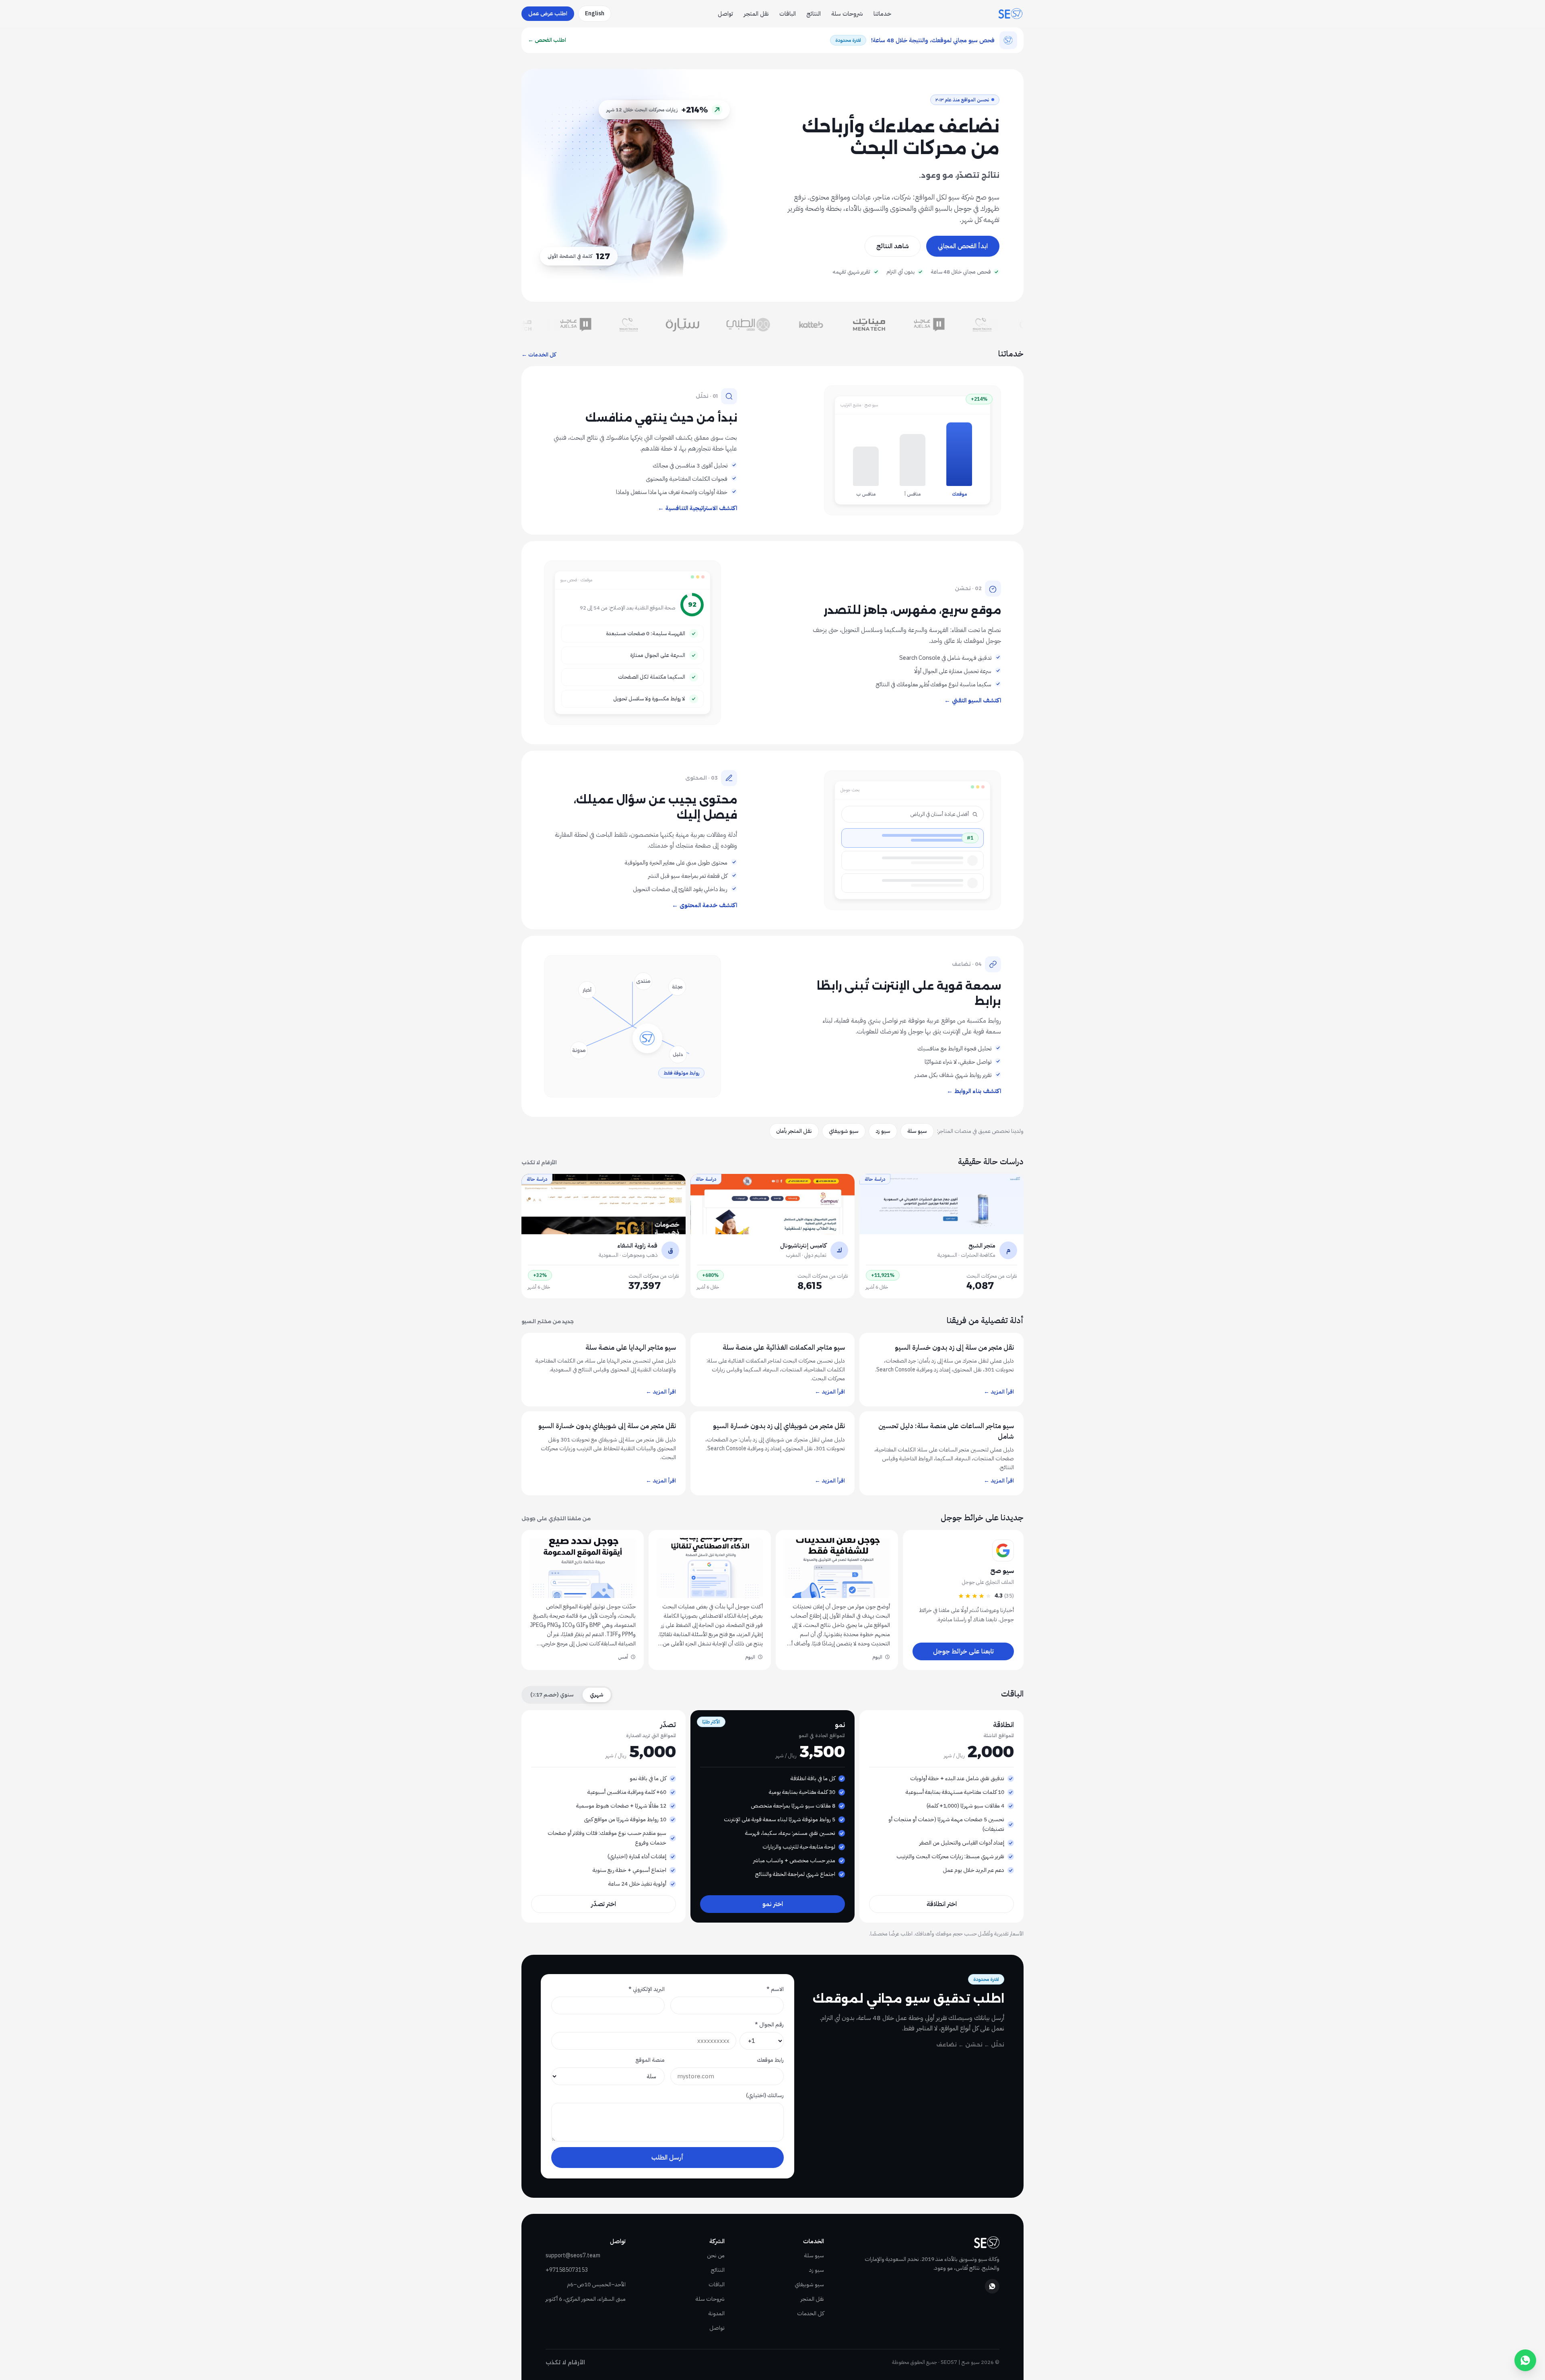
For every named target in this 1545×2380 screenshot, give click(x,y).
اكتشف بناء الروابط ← (974, 1091)
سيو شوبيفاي (844, 1131)
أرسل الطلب (667, 2158)
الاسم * (775, 1989)
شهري (597, 1695)
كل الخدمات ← (539, 355)
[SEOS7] (1010, 14)
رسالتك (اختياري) (765, 2095)
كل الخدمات (811, 2313)
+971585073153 (567, 2270)
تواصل (725, 14)
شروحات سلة (847, 14)
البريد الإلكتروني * (647, 1989)
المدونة (717, 2313)
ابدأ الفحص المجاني (963, 246)
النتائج (814, 14)
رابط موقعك (770, 2060)
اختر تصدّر (604, 1904)
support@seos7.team (573, 2255)
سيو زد (883, 1131)
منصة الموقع (650, 2060)
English (595, 13)
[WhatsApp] (992, 2286)
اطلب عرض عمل (548, 13)
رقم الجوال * (769, 2025)
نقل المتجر (756, 14)
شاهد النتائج (893, 246)
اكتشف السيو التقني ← (973, 700)
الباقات (788, 14)
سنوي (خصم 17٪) (552, 1695)
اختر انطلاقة (942, 1904)
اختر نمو (773, 1904)
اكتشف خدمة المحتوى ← (705, 905)
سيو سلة (917, 1131)
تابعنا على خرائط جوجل (963, 1651)
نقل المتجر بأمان (794, 1131)
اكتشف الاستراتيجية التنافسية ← (697, 508)
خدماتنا (882, 14)
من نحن (716, 2255)
